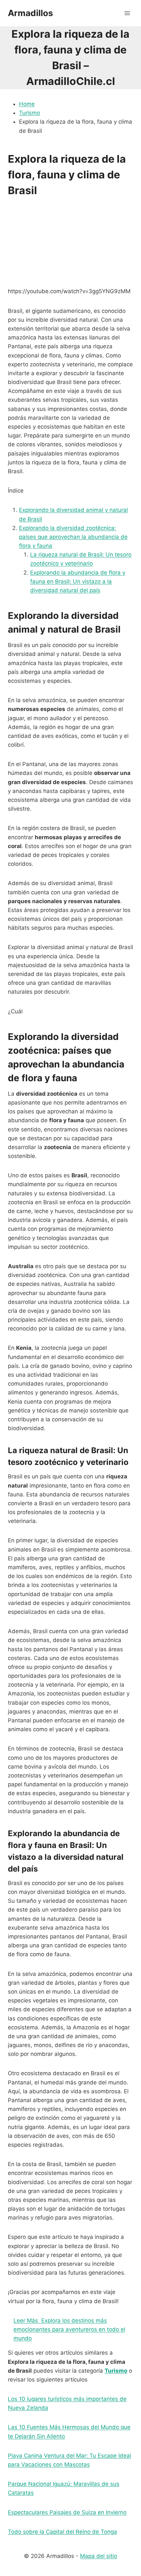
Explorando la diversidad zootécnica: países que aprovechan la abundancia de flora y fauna (73, 537)
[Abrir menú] (127, 13)
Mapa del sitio (99, 2556)
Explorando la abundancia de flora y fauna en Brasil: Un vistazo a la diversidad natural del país (78, 581)
